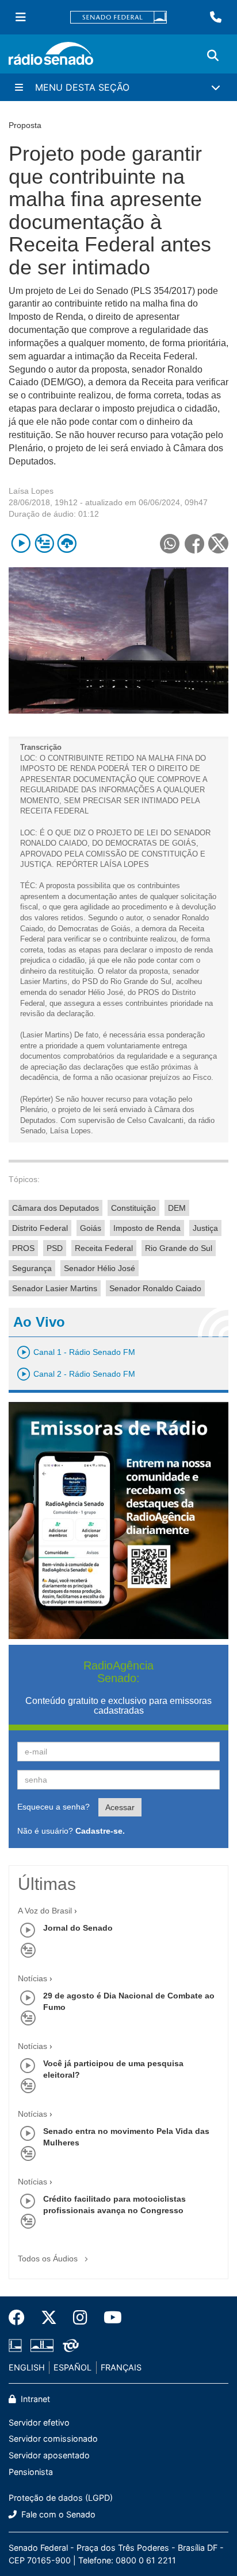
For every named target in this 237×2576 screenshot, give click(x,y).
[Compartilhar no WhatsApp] (169, 543)
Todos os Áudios (49, 2259)
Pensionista (31, 2472)
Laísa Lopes (31, 491)
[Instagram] (80, 2318)
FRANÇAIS (121, 2367)
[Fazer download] (67, 543)
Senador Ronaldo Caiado (155, 1288)
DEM (177, 1208)
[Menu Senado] (21, 17)
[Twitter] (49, 2318)
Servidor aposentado (49, 2455)
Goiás (91, 1228)
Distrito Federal (40, 1228)
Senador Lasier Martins (55, 1288)
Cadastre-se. (100, 1831)
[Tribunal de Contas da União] (69, 2346)
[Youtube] (109, 2318)
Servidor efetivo (39, 2422)
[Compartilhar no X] (218, 543)
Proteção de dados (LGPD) (61, 2498)
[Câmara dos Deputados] (17, 2346)
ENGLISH (27, 2367)
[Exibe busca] (213, 56)
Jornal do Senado (78, 1928)
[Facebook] (21, 2318)
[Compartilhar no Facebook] (194, 543)
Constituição (133, 1208)
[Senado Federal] (118, 18)
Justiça (205, 1228)
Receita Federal (104, 1248)
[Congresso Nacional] (42, 2346)
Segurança (32, 1268)
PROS (23, 1248)
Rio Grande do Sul (179, 1248)
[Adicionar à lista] (44, 543)
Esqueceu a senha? (53, 1807)
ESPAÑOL (72, 2367)
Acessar (120, 1807)
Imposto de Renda (147, 1228)
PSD (55, 1248)
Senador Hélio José (100, 1268)
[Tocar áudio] (21, 543)
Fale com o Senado (57, 2514)
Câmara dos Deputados (56, 1208)
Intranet (34, 2399)
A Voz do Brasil (45, 1911)
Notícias (33, 1978)
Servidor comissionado (53, 2439)
